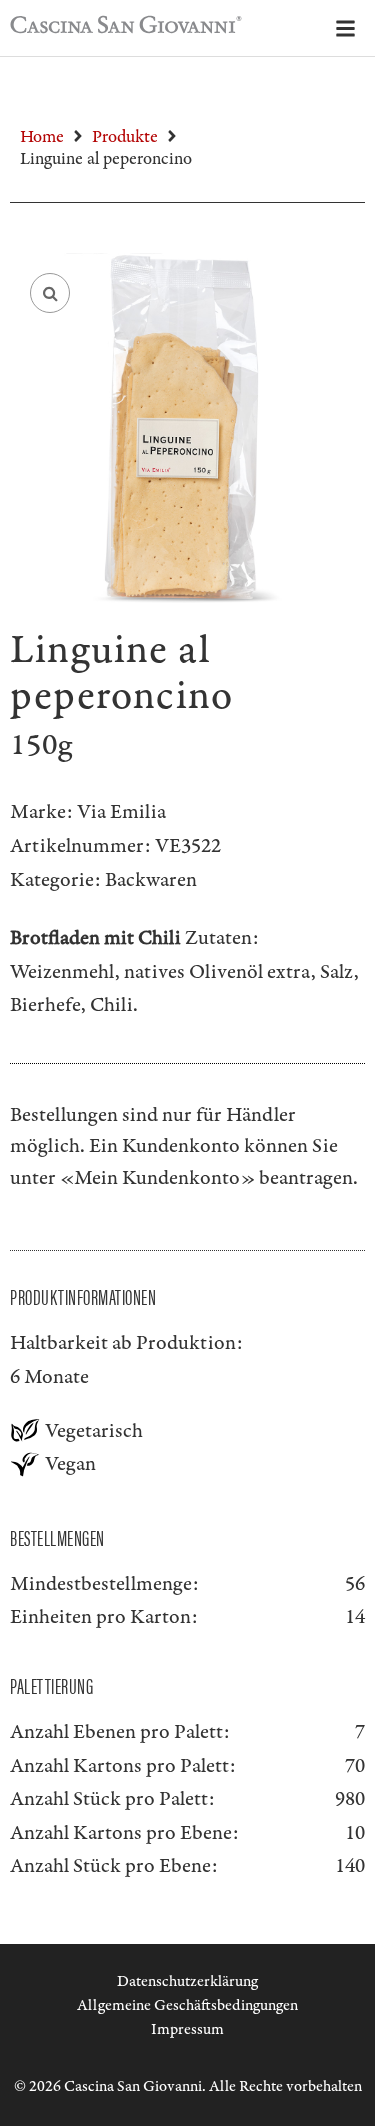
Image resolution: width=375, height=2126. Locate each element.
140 (350, 1866)
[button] (50, 293)
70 (355, 1766)
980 (350, 1799)
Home (42, 137)
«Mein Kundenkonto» (157, 1178)
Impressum (187, 2029)
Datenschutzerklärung (187, 1981)
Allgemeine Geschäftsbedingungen (187, 2005)
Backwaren (151, 880)
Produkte (125, 137)
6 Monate (49, 1377)
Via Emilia (121, 812)
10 (355, 1833)
